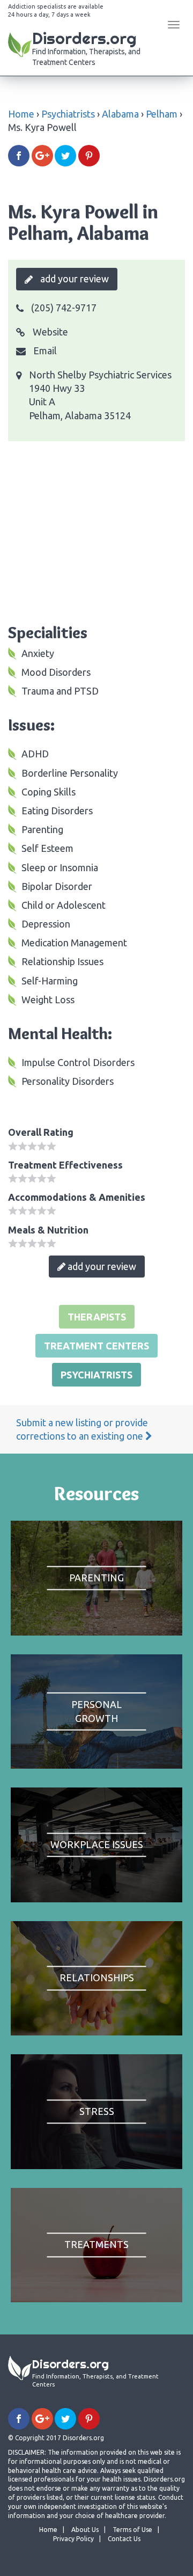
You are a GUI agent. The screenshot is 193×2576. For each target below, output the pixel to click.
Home (21, 114)
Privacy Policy (73, 2539)
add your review (73, 279)
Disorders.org (86, 47)
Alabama (120, 114)
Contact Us (124, 2539)
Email (44, 351)
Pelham (162, 114)
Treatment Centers (96, 1346)
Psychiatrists (68, 114)
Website (49, 332)
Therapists (97, 1317)
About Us (85, 2530)
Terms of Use (132, 2530)
